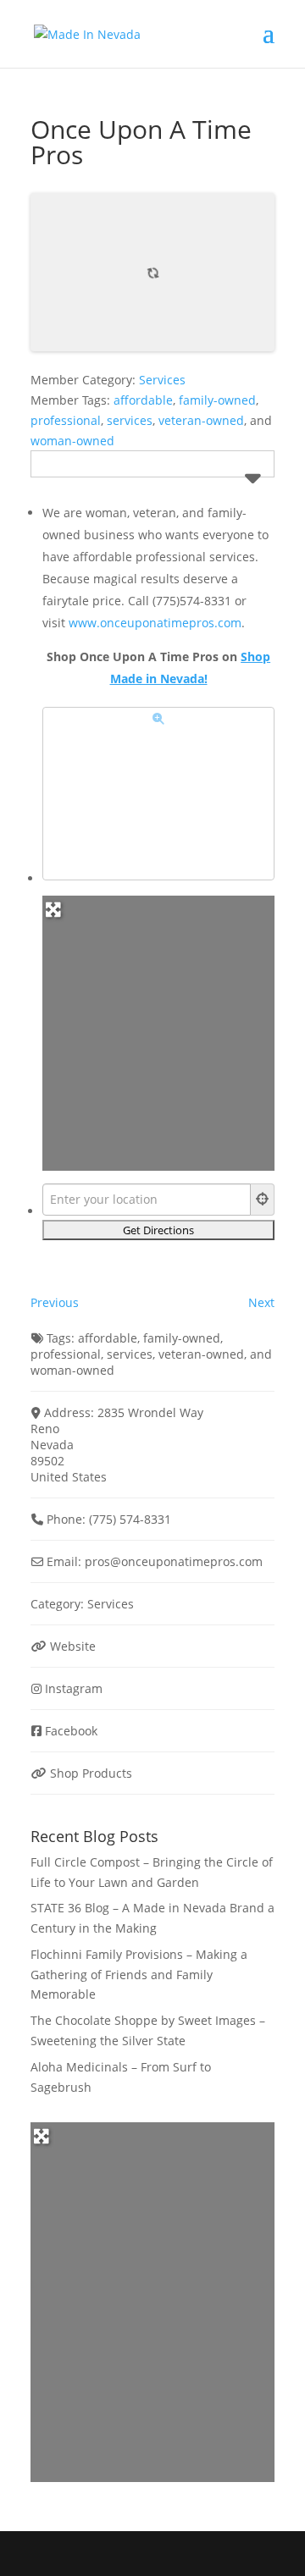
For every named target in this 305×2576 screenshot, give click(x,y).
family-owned (217, 400)
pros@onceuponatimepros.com (174, 1561)
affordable (143, 400)
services (130, 420)
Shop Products (91, 1773)
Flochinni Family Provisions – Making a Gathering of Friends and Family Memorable (139, 1975)
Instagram (74, 1688)
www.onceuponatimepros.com (155, 623)
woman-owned (72, 441)
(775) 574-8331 (130, 1519)
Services (162, 380)
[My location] (263, 1200)
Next (261, 1302)
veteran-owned (201, 420)
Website (73, 1646)
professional (66, 420)
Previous (55, 1302)
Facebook (71, 1731)
